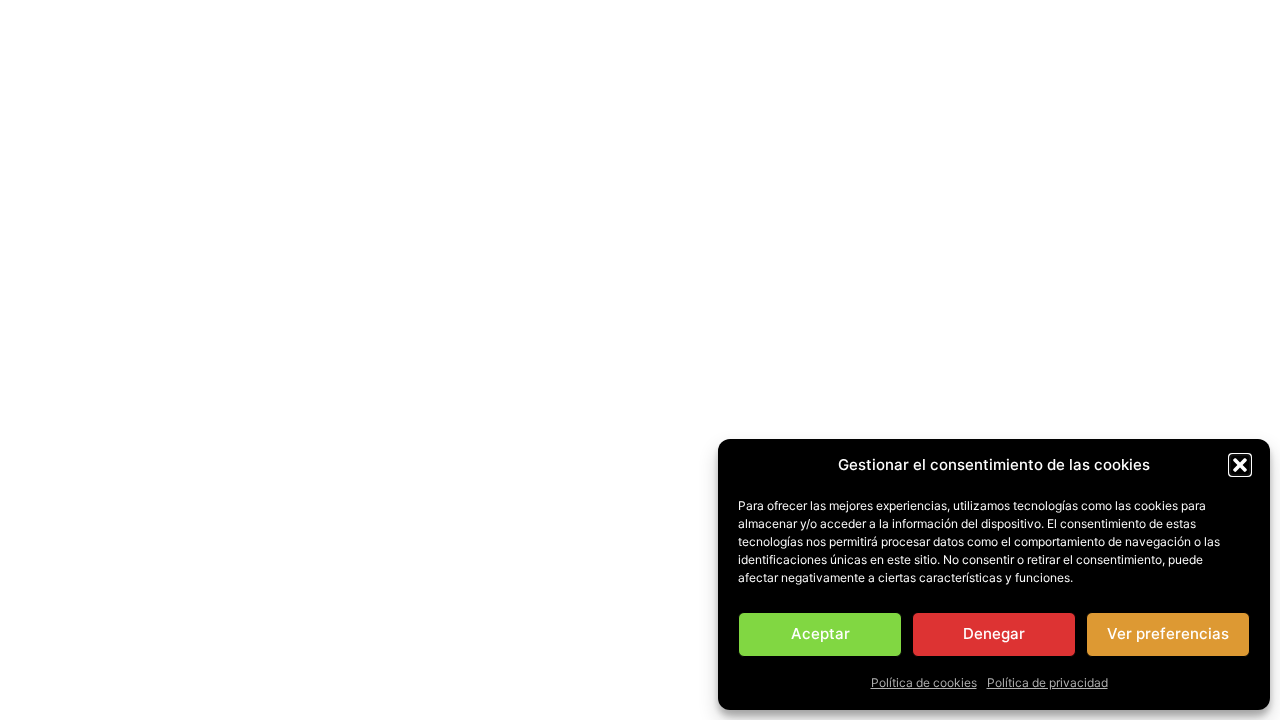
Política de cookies (924, 682)
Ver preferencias (1168, 633)
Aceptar (820, 633)
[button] (1240, 465)
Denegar (994, 633)
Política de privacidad (1047, 682)
